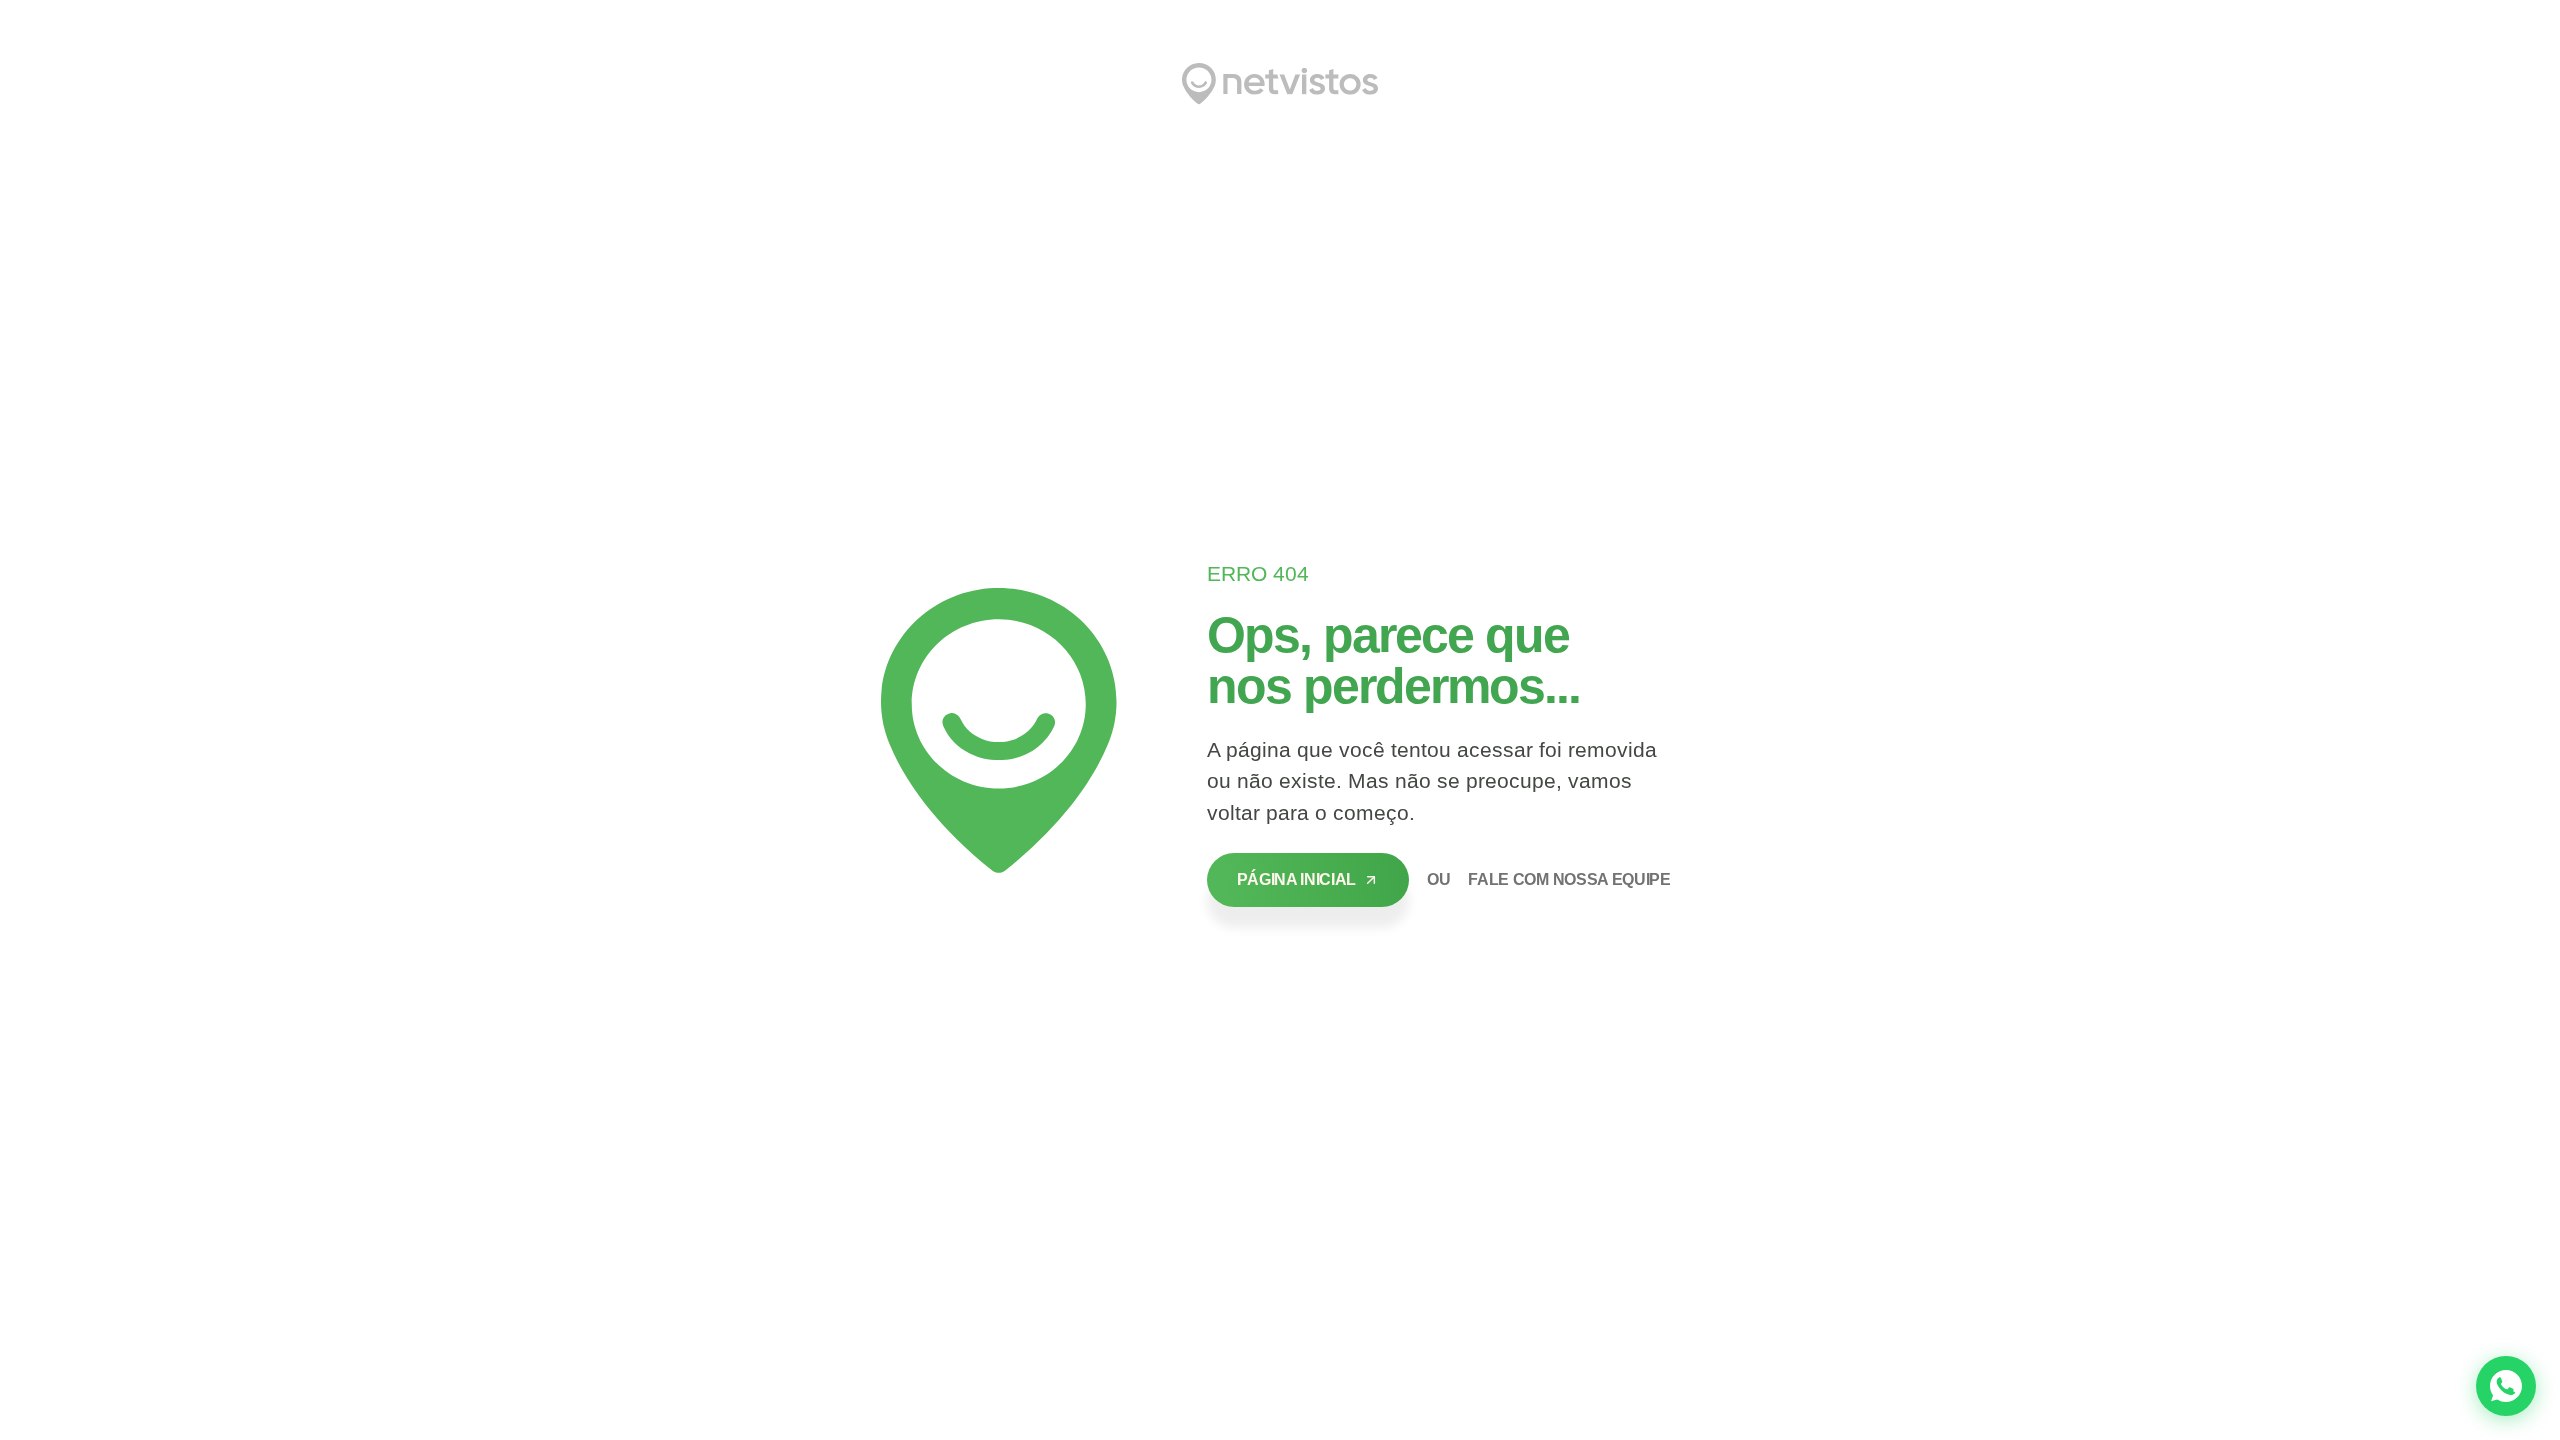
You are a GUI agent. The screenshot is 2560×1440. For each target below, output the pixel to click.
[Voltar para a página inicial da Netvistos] (1280, 84)
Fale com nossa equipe (1569, 879)
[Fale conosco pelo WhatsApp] (2506, 1386)
